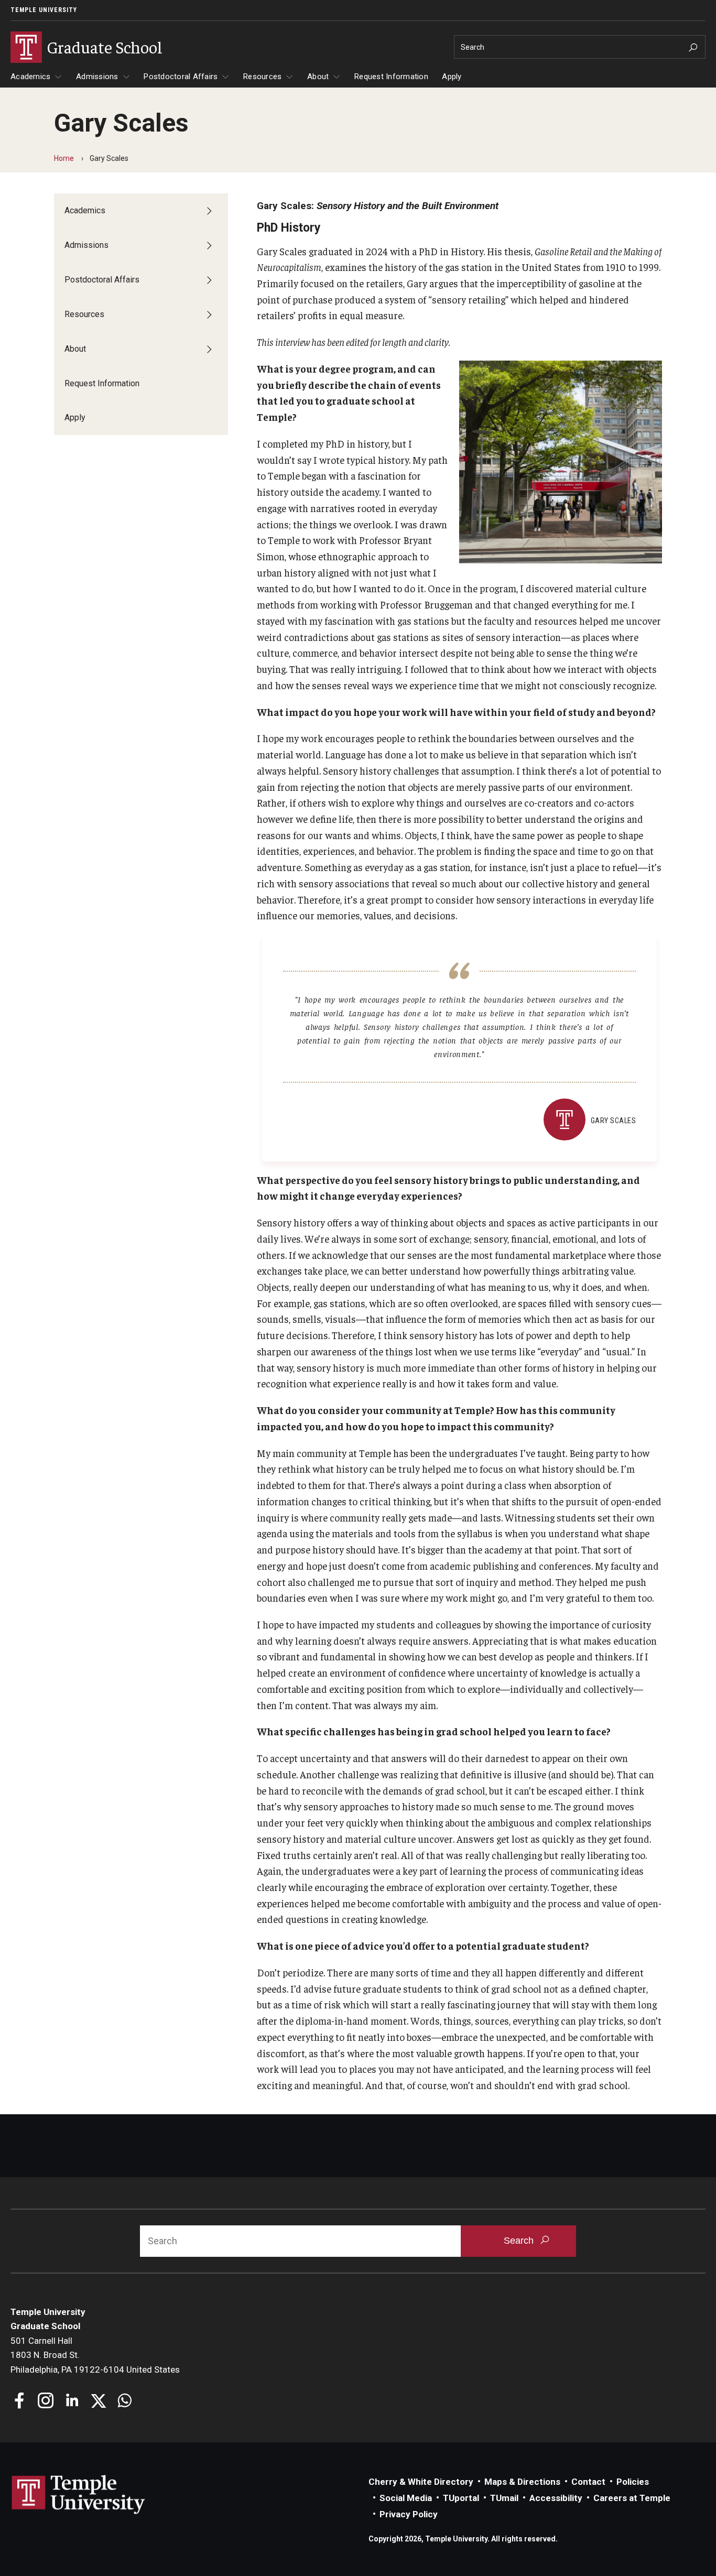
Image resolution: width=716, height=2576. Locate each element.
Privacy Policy (409, 2514)
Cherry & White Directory (421, 2482)
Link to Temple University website (79, 2495)
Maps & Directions (522, 2482)
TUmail (504, 2498)
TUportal (461, 2498)
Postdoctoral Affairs (181, 77)
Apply (452, 77)
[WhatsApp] (124, 2402)
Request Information (391, 77)
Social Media (406, 2498)
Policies (633, 2482)
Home (64, 158)
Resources (262, 77)
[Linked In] (72, 2402)
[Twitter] (98, 2402)
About (318, 77)
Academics (30, 77)
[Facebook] (20, 2402)
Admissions (97, 77)
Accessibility (556, 2498)
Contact (588, 2482)
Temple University (44, 10)
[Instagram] (46, 2402)
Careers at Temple (632, 2498)
